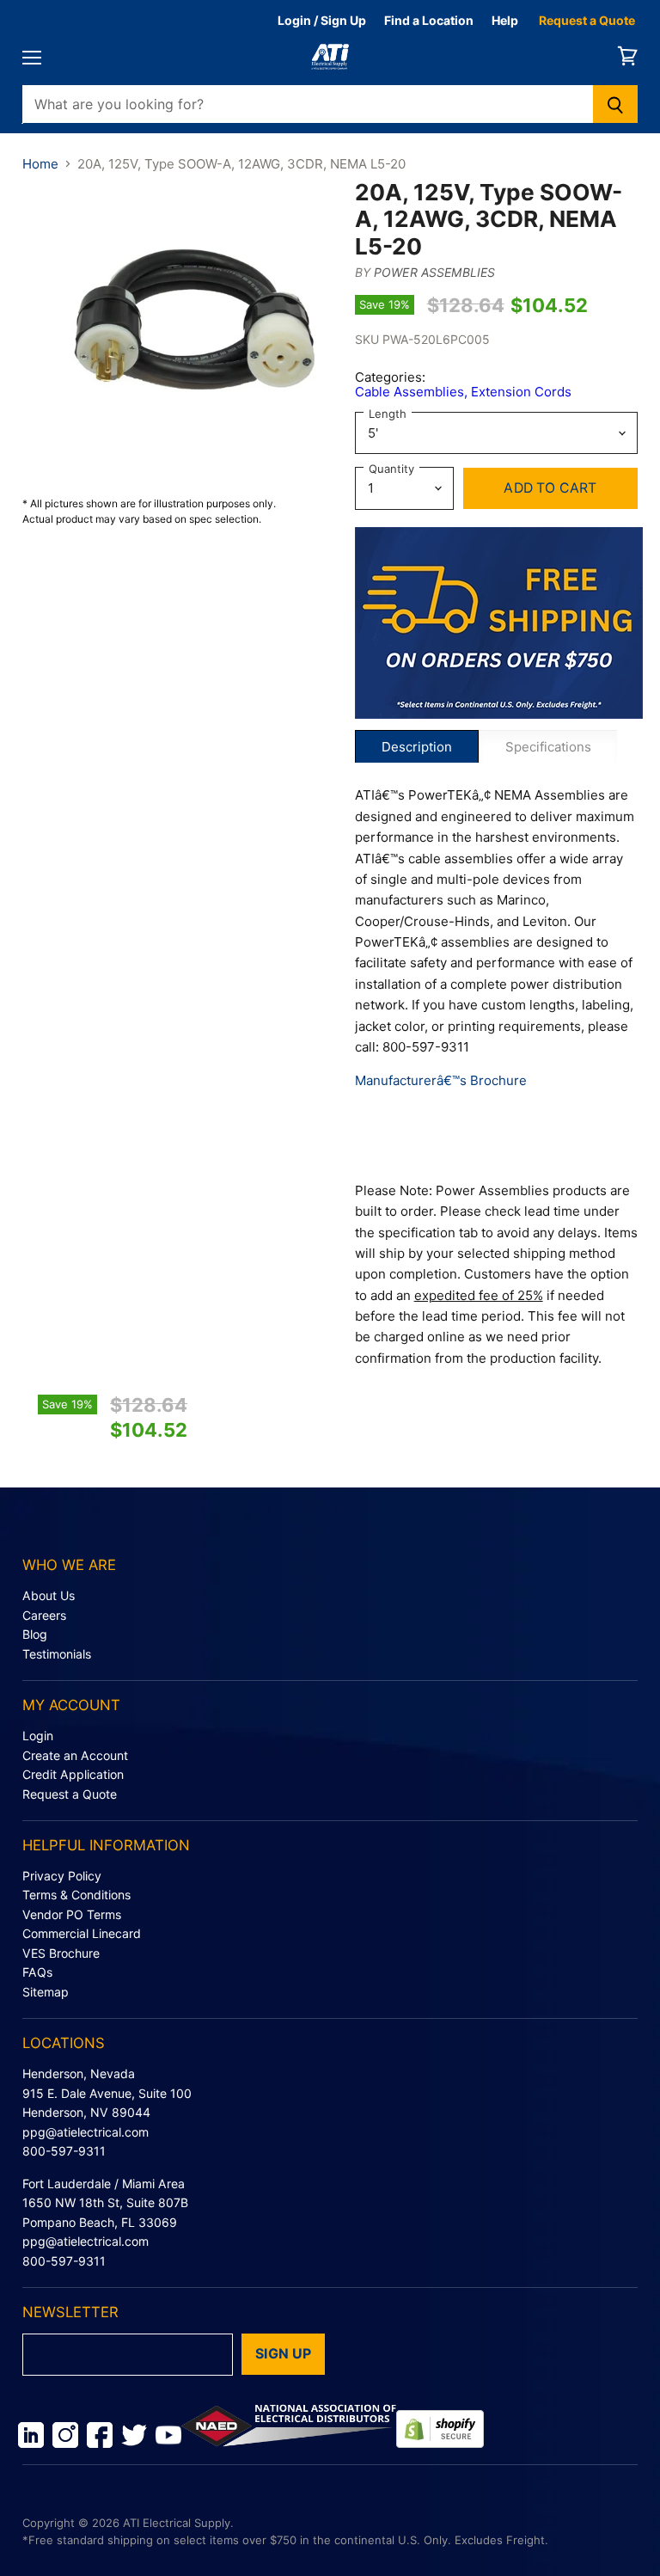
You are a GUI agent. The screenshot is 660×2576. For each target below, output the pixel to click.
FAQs (37, 1972)
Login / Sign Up (322, 20)
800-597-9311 (64, 2151)
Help (505, 20)
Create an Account (75, 1755)
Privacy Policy (62, 1876)
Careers (44, 1615)
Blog (35, 1634)
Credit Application (73, 1774)
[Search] (616, 104)
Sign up (283, 2354)
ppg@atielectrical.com (86, 2132)
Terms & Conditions (76, 1895)
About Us (49, 1595)
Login (38, 1736)
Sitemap (46, 1992)
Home (40, 164)
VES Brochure (61, 1953)
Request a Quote (587, 20)
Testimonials (57, 1654)
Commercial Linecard (82, 1933)
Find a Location (429, 20)
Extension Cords (521, 392)
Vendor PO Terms (72, 1914)
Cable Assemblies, (413, 392)
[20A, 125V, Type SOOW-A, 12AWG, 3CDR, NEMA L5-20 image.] (180, 337)
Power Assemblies (434, 272)
